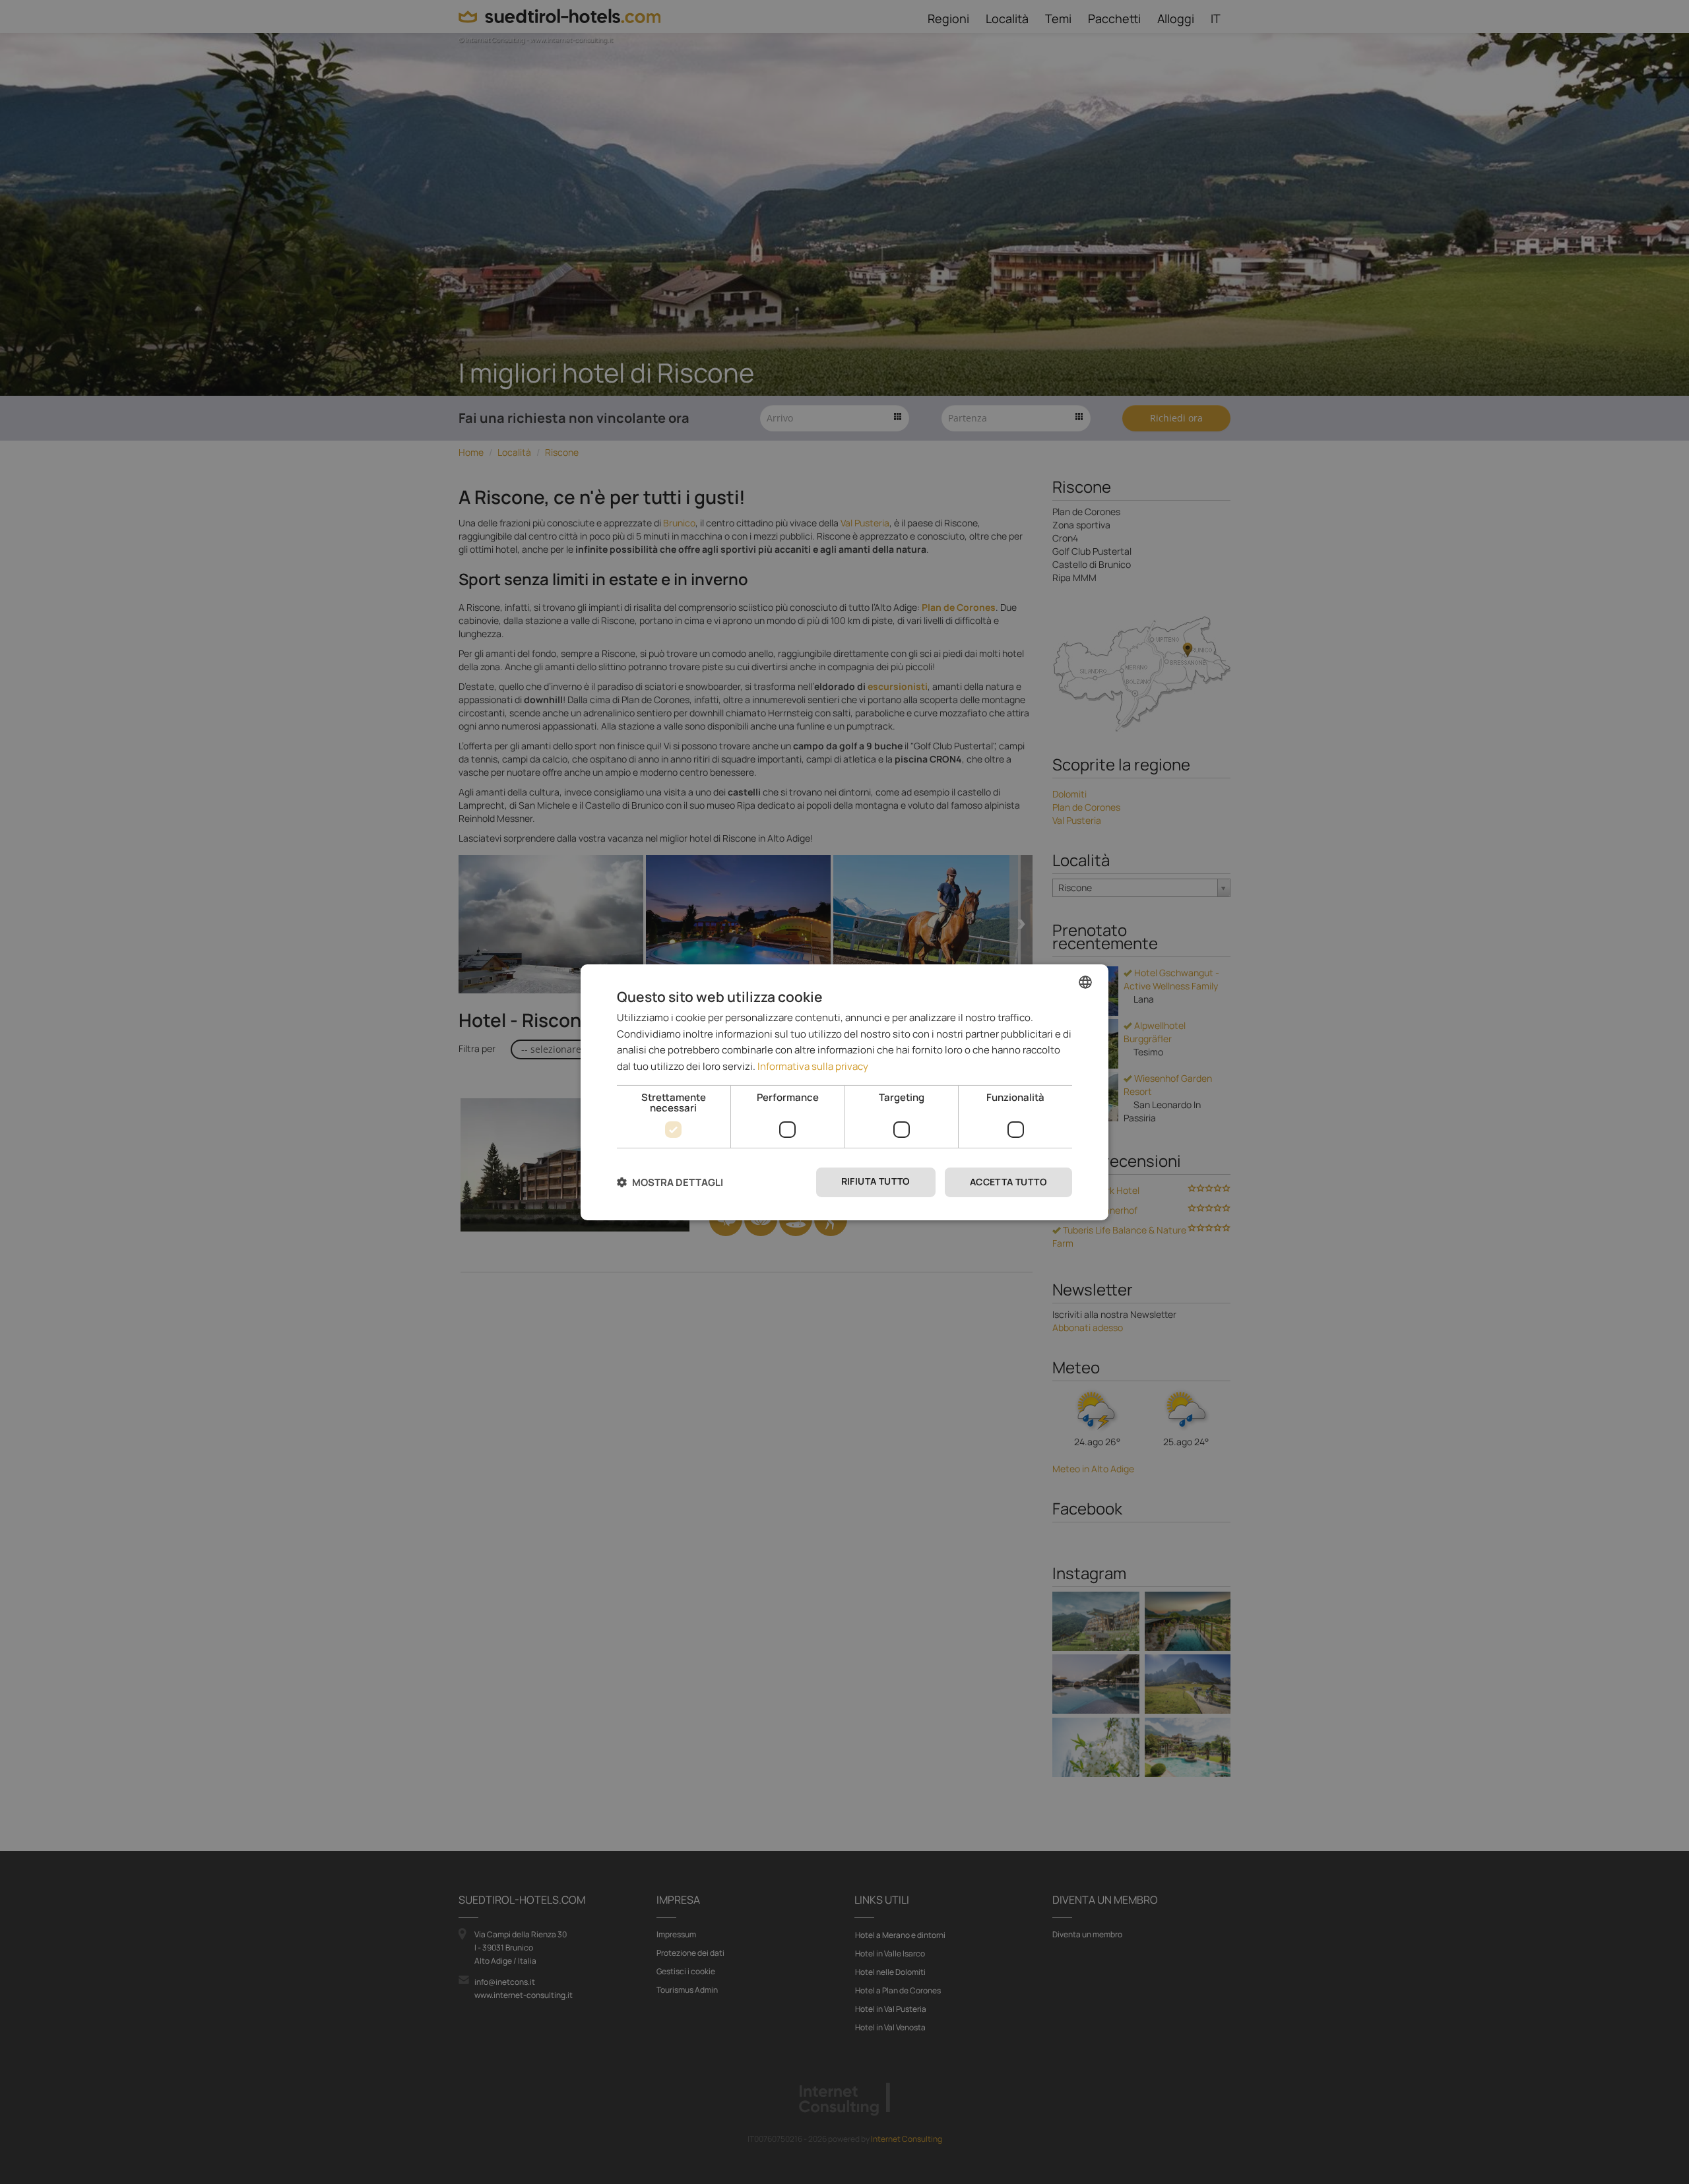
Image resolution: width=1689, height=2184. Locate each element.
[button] (670, 1182)
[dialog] (844, 1092)
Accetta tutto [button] (1008, 1182)
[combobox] (1085, 982)
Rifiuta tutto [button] (876, 1181)
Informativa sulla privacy (813, 1066)
